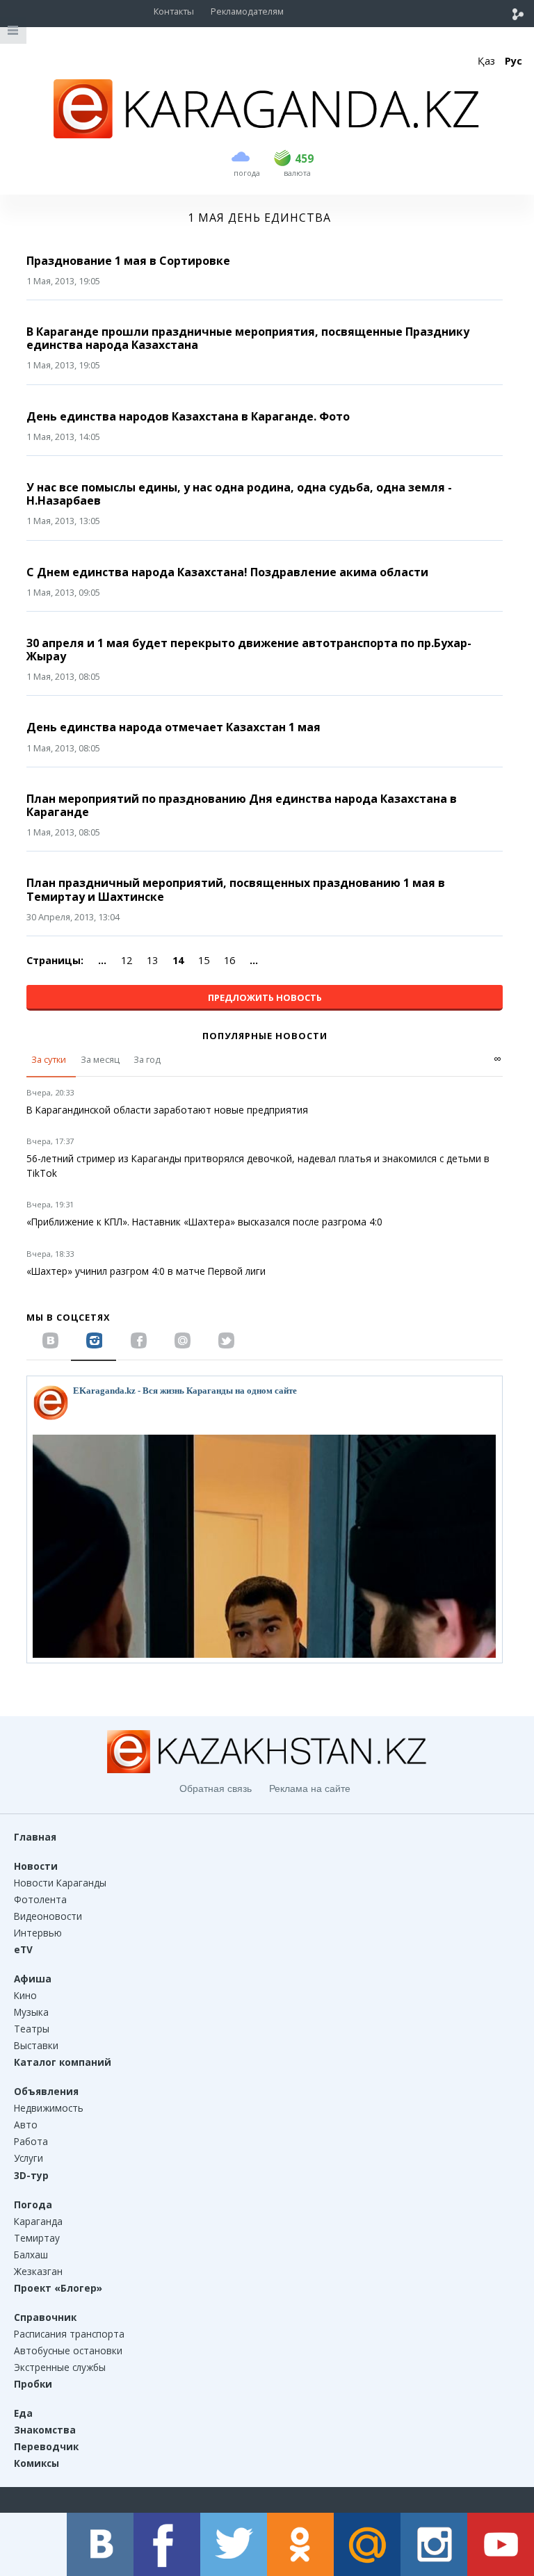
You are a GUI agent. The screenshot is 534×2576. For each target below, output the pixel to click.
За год (147, 1059)
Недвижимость (49, 2108)
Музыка (31, 2012)
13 (152, 960)
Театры (32, 2029)
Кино (25, 1995)
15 (204, 960)
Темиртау (37, 2238)
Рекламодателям (247, 11)
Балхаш (31, 2255)
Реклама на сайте (310, 1788)
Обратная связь (216, 1788)
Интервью (38, 1933)
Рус (513, 61)
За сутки (49, 1059)
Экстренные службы (60, 2367)
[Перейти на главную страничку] (267, 134)
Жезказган (38, 2271)
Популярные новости (265, 1036)
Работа (31, 2141)
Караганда (38, 2221)
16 (229, 960)
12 (127, 960)
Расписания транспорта (69, 2334)
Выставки (36, 2045)
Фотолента (40, 1899)
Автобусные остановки (68, 2350)
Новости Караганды (60, 1883)
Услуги (29, 2158)
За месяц (100, 1059)
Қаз (486, 61)
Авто (26, 2125)
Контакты (174, 11)
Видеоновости (48, 1916)
